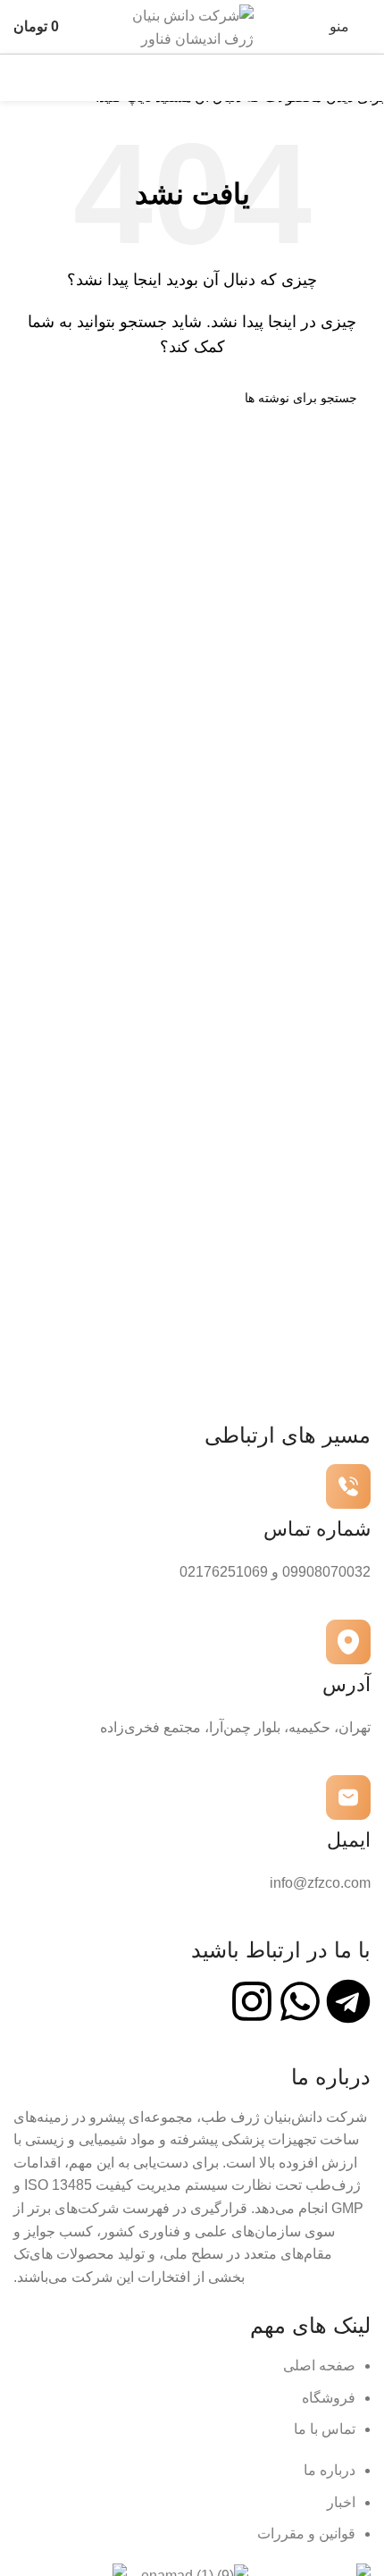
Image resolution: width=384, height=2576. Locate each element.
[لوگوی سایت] (192, 25)
